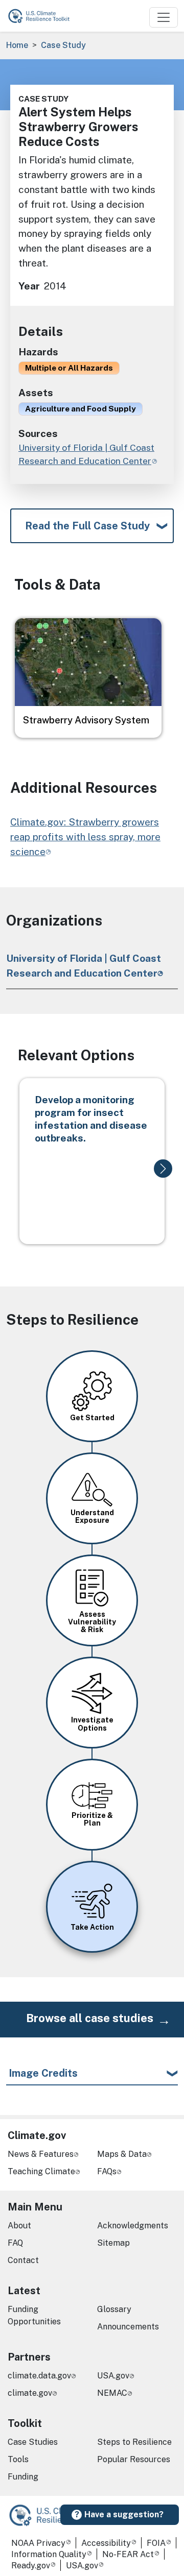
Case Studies (33, 2442)
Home (17, 45)
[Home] (43, 16)
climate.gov (30, 2393)
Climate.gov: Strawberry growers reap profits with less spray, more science (85, 837)
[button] (163, 1169)
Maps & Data (122, 2154)
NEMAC (112, 2393)
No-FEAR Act (128, 2554)
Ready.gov (31, 2566)
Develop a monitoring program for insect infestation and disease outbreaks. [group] (91, 1119)
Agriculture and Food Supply (80, 408)
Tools (18, 2459)
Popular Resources (134, 2459)
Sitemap (113, 2243)
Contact (23, 2260)
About (19, 2226)
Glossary (114, 2309)
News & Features (41, 2154)
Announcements (128, 2327)
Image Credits (43, 2073)
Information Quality (49, 2554)
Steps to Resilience (134, 2442)
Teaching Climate (41, 2171)
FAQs (107, 2171)
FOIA (156, 2543)
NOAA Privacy (38, 2543)
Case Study (63, 45)
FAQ (15, 2243)
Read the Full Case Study (87, 526)
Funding (23, 2477)
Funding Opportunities (34, 2315)
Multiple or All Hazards (69, 368)
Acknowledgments (133, 2226)
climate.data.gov (39, 2376)
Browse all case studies (90, 2018)
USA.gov (113, 2376)
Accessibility (106, 2543)
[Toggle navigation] (164, 17)
